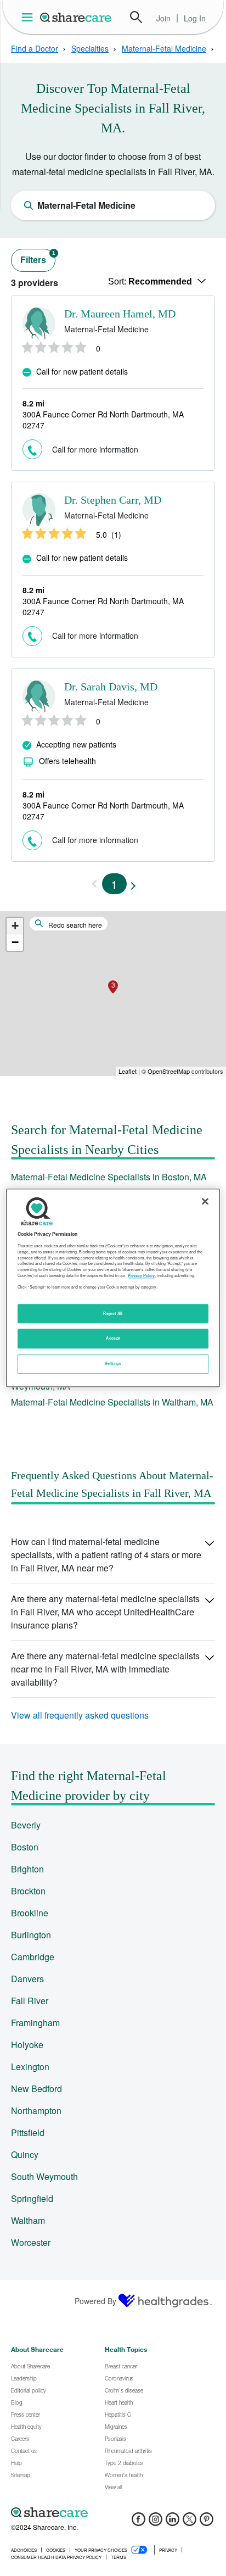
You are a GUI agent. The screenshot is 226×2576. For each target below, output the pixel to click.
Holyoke (27, 2045)
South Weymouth (44, 2176)
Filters (38, 257)
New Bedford (36, 2089)
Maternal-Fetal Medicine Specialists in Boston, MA (109, 1177)
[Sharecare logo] (113, 2512)
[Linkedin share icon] (173, 2522)
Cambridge (33, 1957)
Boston (25, 1847)
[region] (113, 1288)
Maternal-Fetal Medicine (164, 48)
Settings (113, 1364)
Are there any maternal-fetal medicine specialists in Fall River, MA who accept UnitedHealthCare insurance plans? (105, 1612)
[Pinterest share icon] (207, 2522)
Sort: (150, 281)
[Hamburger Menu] (29, 17)
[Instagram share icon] (156, 2522)
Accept (113, 1339)
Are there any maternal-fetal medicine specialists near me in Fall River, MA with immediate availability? (105, 1669)
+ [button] (15, 926)
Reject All (113, 1313)
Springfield (32, 2198)
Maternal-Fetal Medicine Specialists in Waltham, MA (112, 1402)
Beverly (26, 1825)
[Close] (205, 1201)
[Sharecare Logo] (76, 17)
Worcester (31, 2242)
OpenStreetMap (169, 1071)
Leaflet (128, 1071)
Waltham (28, 2220)
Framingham (35, 2023)
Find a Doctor (35, 48)
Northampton (36, 2111)
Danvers (27, 1979)
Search (136, 17)
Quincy (25, 2154)
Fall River (30, 2001)
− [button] (15, 942)
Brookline (30, 1913)
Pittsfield (28, 2132)
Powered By (95, 2301)
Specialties (90, 48)
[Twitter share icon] (190, 2522)
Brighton (27, 1869)
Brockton (28, 1891)
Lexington (30, 2067)
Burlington (31, 1935)
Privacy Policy (141, 1275)
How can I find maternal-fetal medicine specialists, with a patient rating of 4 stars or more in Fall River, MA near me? (106, 1555)
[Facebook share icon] (139, 2522)
